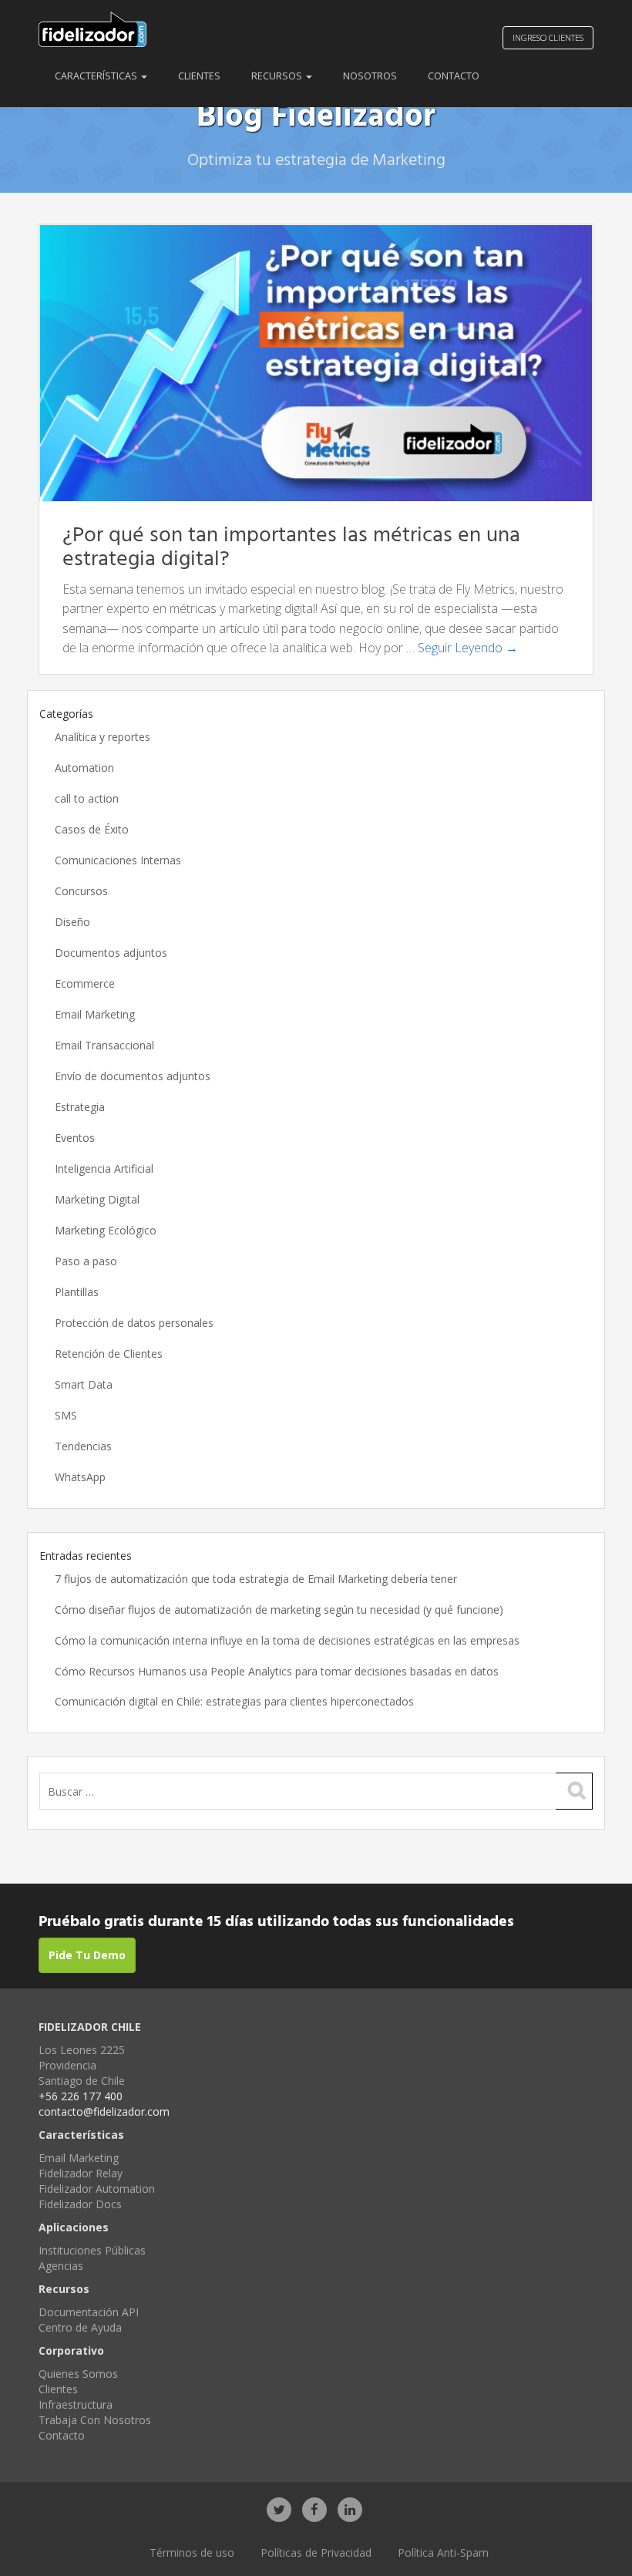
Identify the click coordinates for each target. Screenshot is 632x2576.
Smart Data (84, 1384)
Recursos (278, 76)
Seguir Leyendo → (468, 648)
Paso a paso (86, 1261)
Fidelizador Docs (80, 2204)
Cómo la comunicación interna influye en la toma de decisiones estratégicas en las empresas (287, 1640)
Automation (84, 768)
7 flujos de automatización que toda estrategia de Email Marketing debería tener (256, 1579)
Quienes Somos (78, 2374)
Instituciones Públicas (92, 2250)
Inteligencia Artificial (104, 1168)
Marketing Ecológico (106, 1230)
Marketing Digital (97, 1199)
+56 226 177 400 (81, 2096)
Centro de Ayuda (80, 2327)
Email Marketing (95, 1014)
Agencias (61, 2266)
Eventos (75, 1138)
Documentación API (89, 2312)
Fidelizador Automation (97, 2189)
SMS (66, 1415)
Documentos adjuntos (111, 953)
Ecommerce (85, 983)
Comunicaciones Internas (118, 860)
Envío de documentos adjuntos (133, 1076)
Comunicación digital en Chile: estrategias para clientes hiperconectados (234, 1701)
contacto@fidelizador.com (104, 2111)
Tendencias (83, 1446)
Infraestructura (76, 2404)
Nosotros (370, 76)
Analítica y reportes (103, 737)
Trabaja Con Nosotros (95, 2420)
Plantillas (77, 1292)
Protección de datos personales (134, 1323)
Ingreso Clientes (548, 37)
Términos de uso (192, 2552)
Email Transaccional (104, 1045)
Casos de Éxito (92, 829)
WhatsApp (80, 1477)
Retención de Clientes (109, 1354)
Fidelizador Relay (81, 2173)
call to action (87, 798)
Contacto (454, 76)
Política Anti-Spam (443, 2552)
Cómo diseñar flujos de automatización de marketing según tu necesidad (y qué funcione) (279, 1610)
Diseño (72, 922)
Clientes (199, 76)
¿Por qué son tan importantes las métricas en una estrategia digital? (291, 547)
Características (97, 76)
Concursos (81, 891)
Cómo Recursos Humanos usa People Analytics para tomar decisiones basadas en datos (277, 1671)
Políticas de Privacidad (316, 2552)
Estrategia (80, 1107)
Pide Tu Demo (87, 1955)
